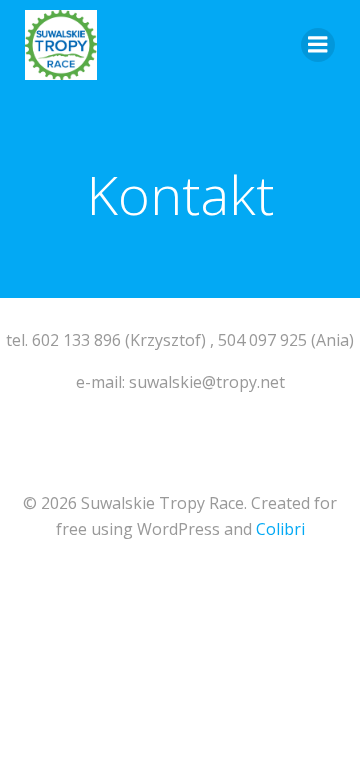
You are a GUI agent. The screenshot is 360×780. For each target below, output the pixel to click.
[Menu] (318, 45)
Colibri (280, 529)
